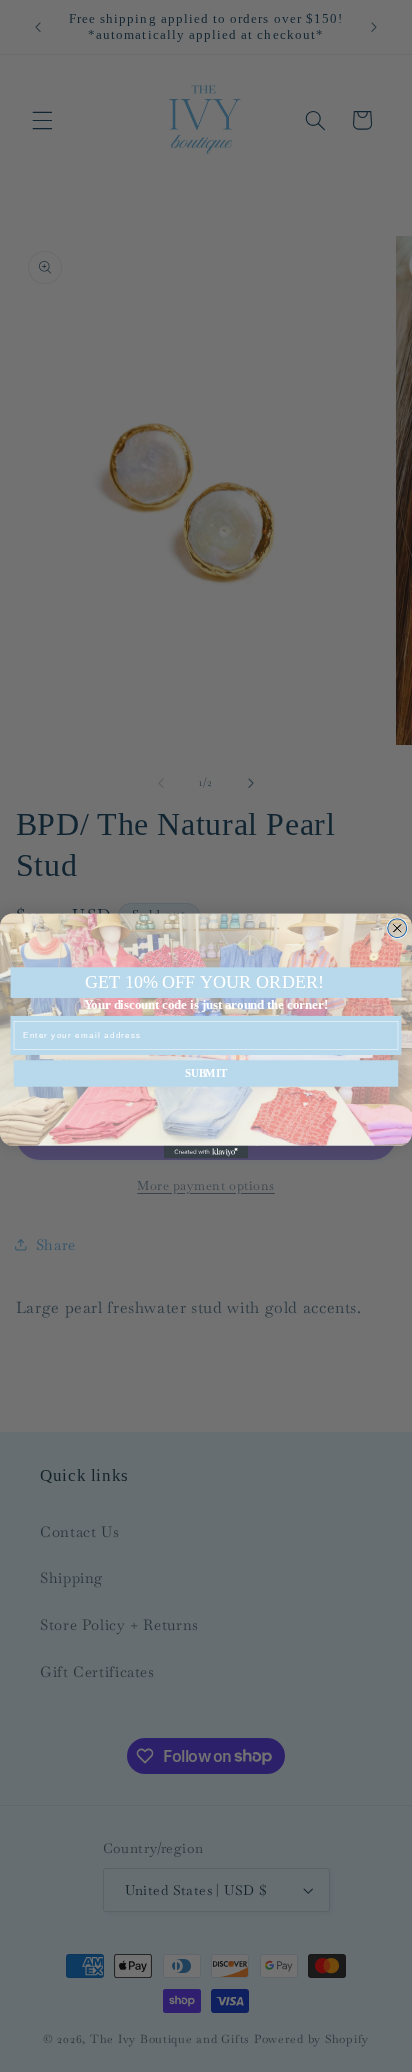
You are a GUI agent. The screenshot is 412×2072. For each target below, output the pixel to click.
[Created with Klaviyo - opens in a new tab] (206, 1152)
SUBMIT (205, 1074)
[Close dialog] (397, 928)
